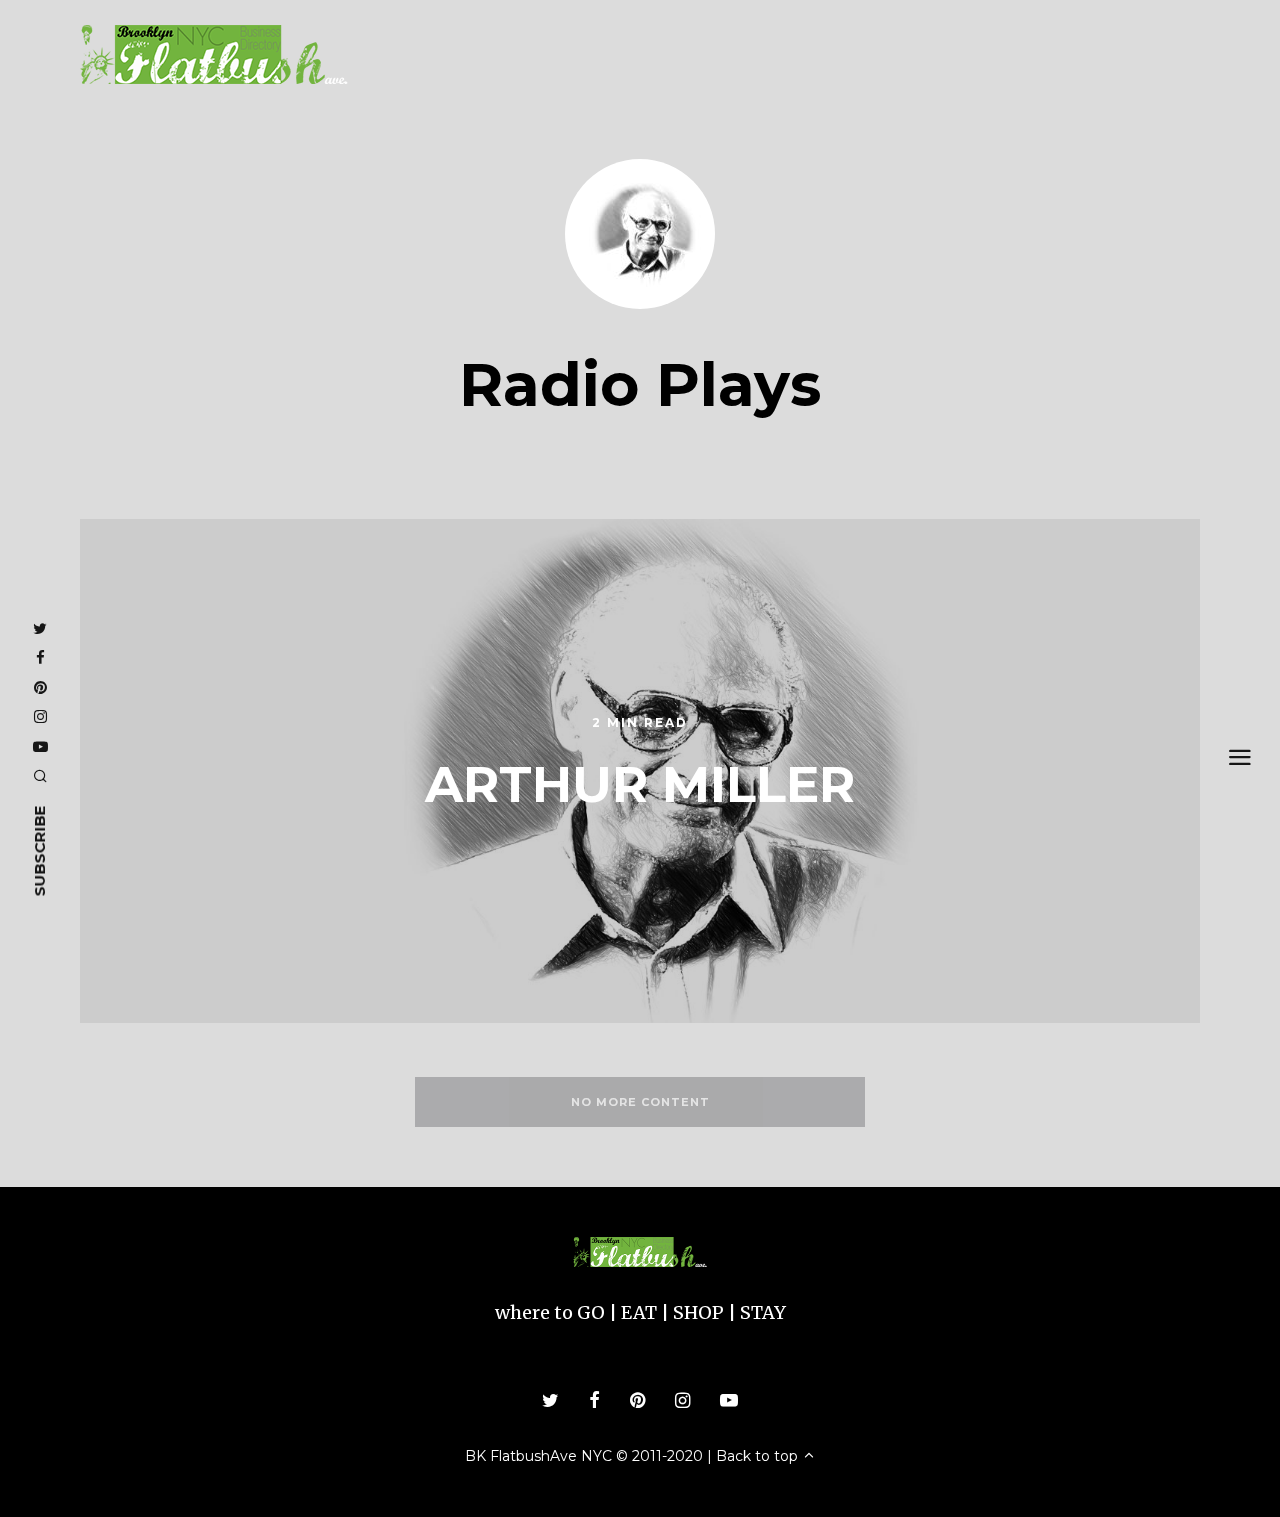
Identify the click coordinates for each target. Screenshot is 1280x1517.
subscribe (39, 850)
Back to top (759, 1456)
